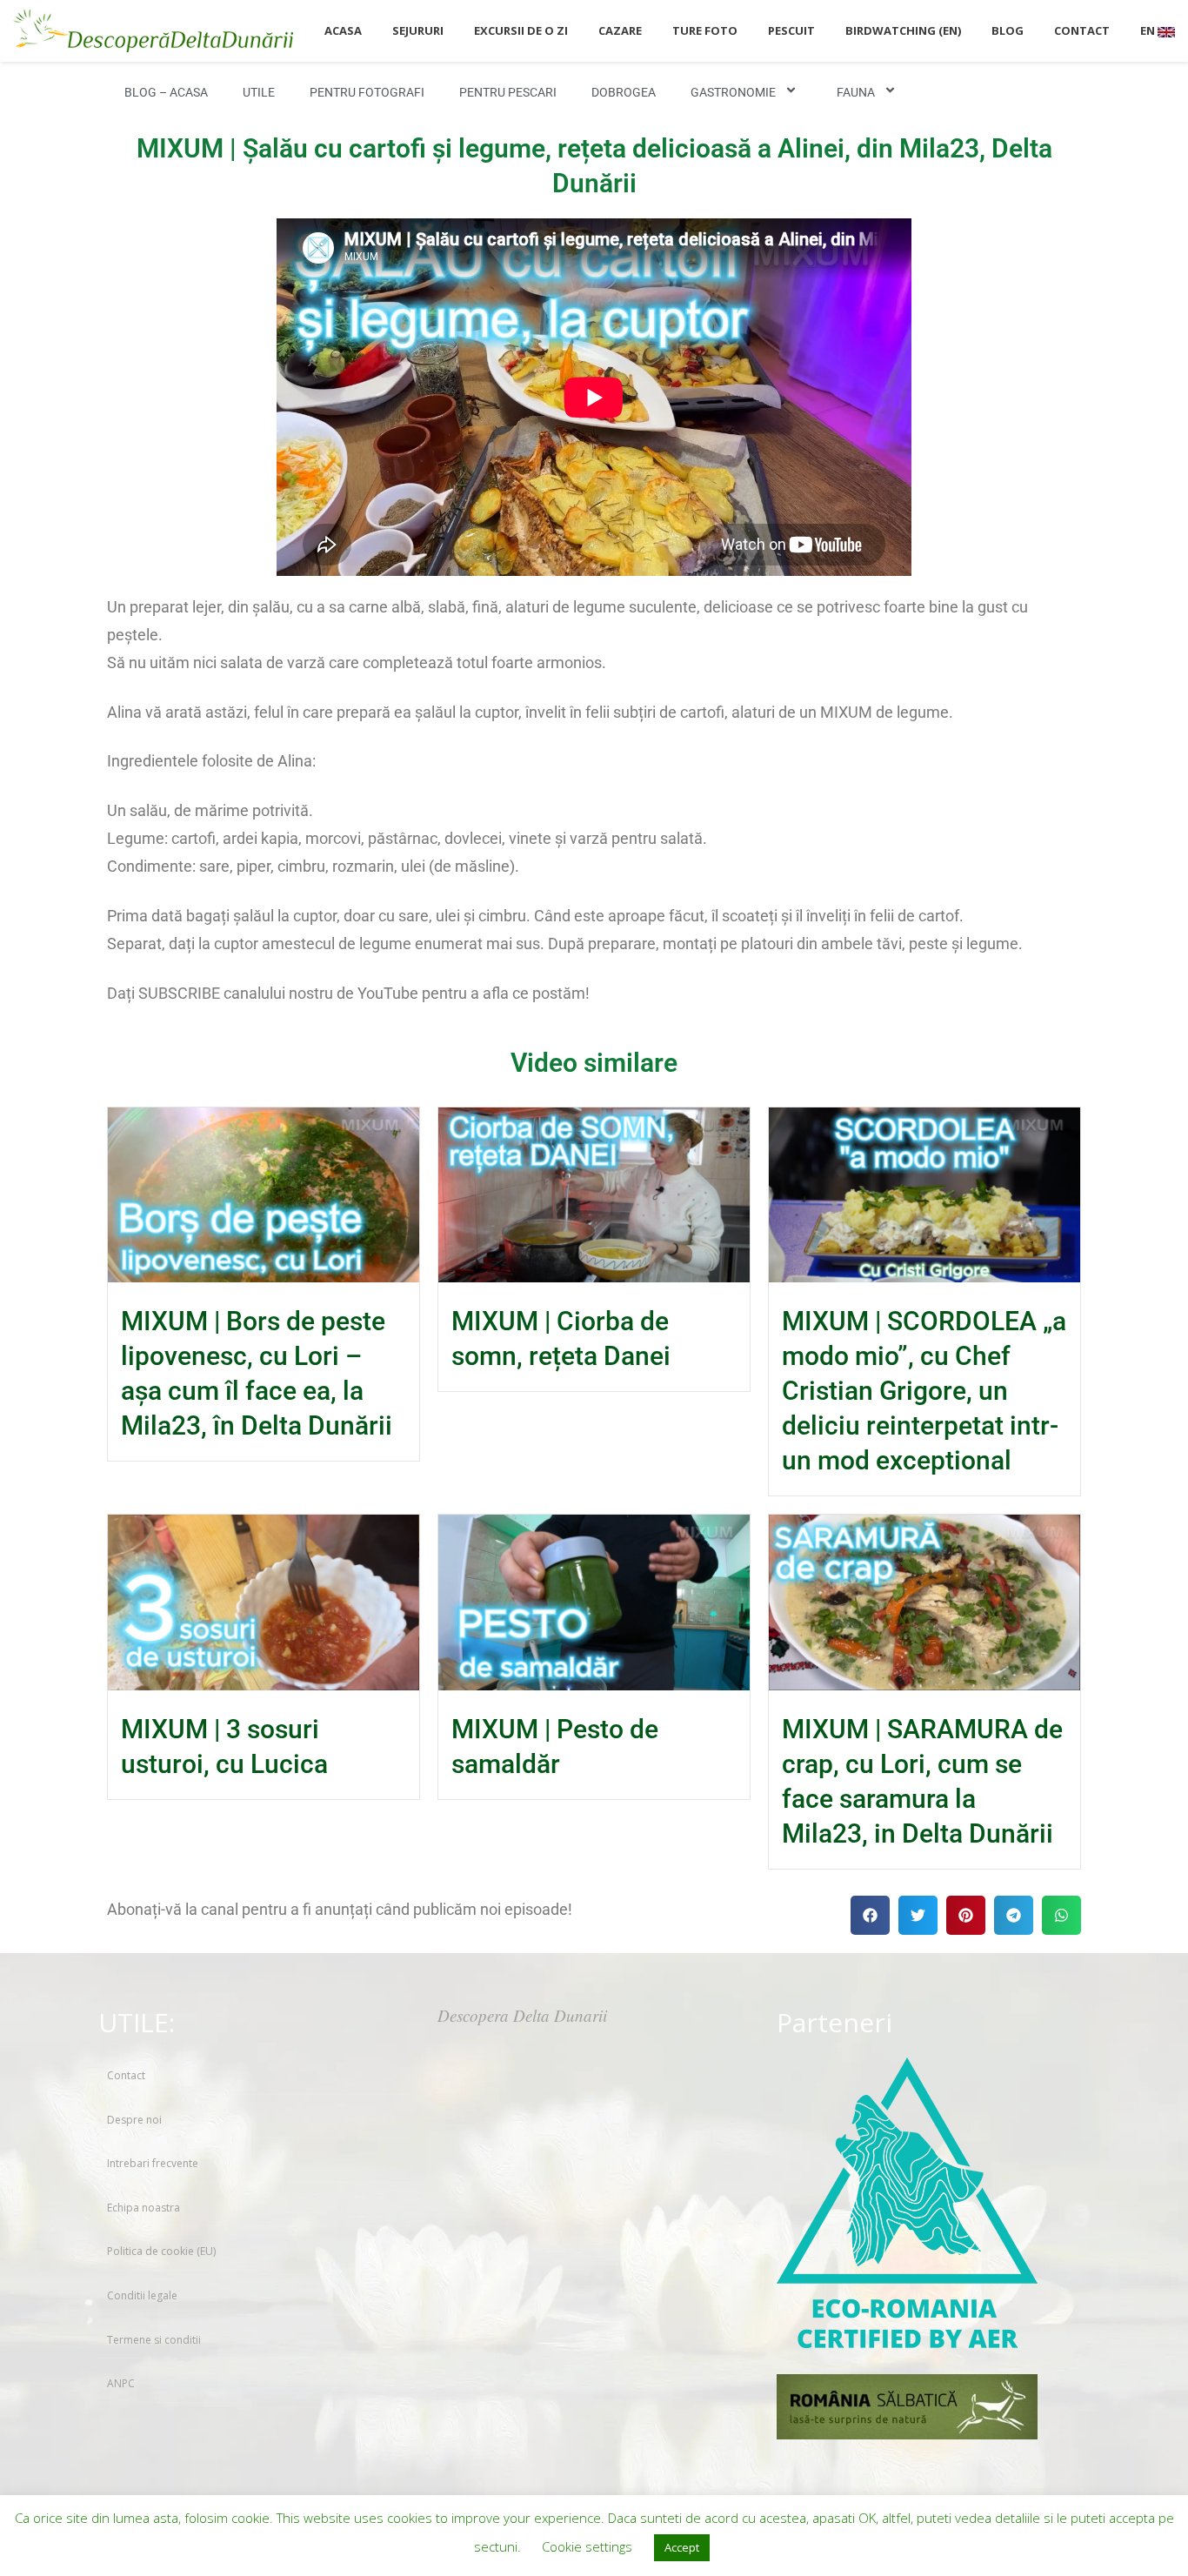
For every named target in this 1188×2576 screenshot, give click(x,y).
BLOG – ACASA (166, 92)
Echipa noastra (143, 2208)
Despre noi (134, 2120)
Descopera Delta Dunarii (522, 2015)
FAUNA (856, 92)
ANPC (121, 2383)
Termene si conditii (154, 2340)
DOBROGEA (624, 92)
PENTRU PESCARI (508, 92)
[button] (870, 1915)
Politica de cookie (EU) (161, 2251)
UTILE (259, 92)
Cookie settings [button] (587, 2546)
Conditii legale (142, 2295)
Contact (126, 2075)
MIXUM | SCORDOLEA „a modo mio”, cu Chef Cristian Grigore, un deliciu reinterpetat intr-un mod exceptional (924, 1391)
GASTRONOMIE (733, 92)
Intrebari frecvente (153, 2163)
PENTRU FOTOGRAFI (367, 92)
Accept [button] (682, 2547)
